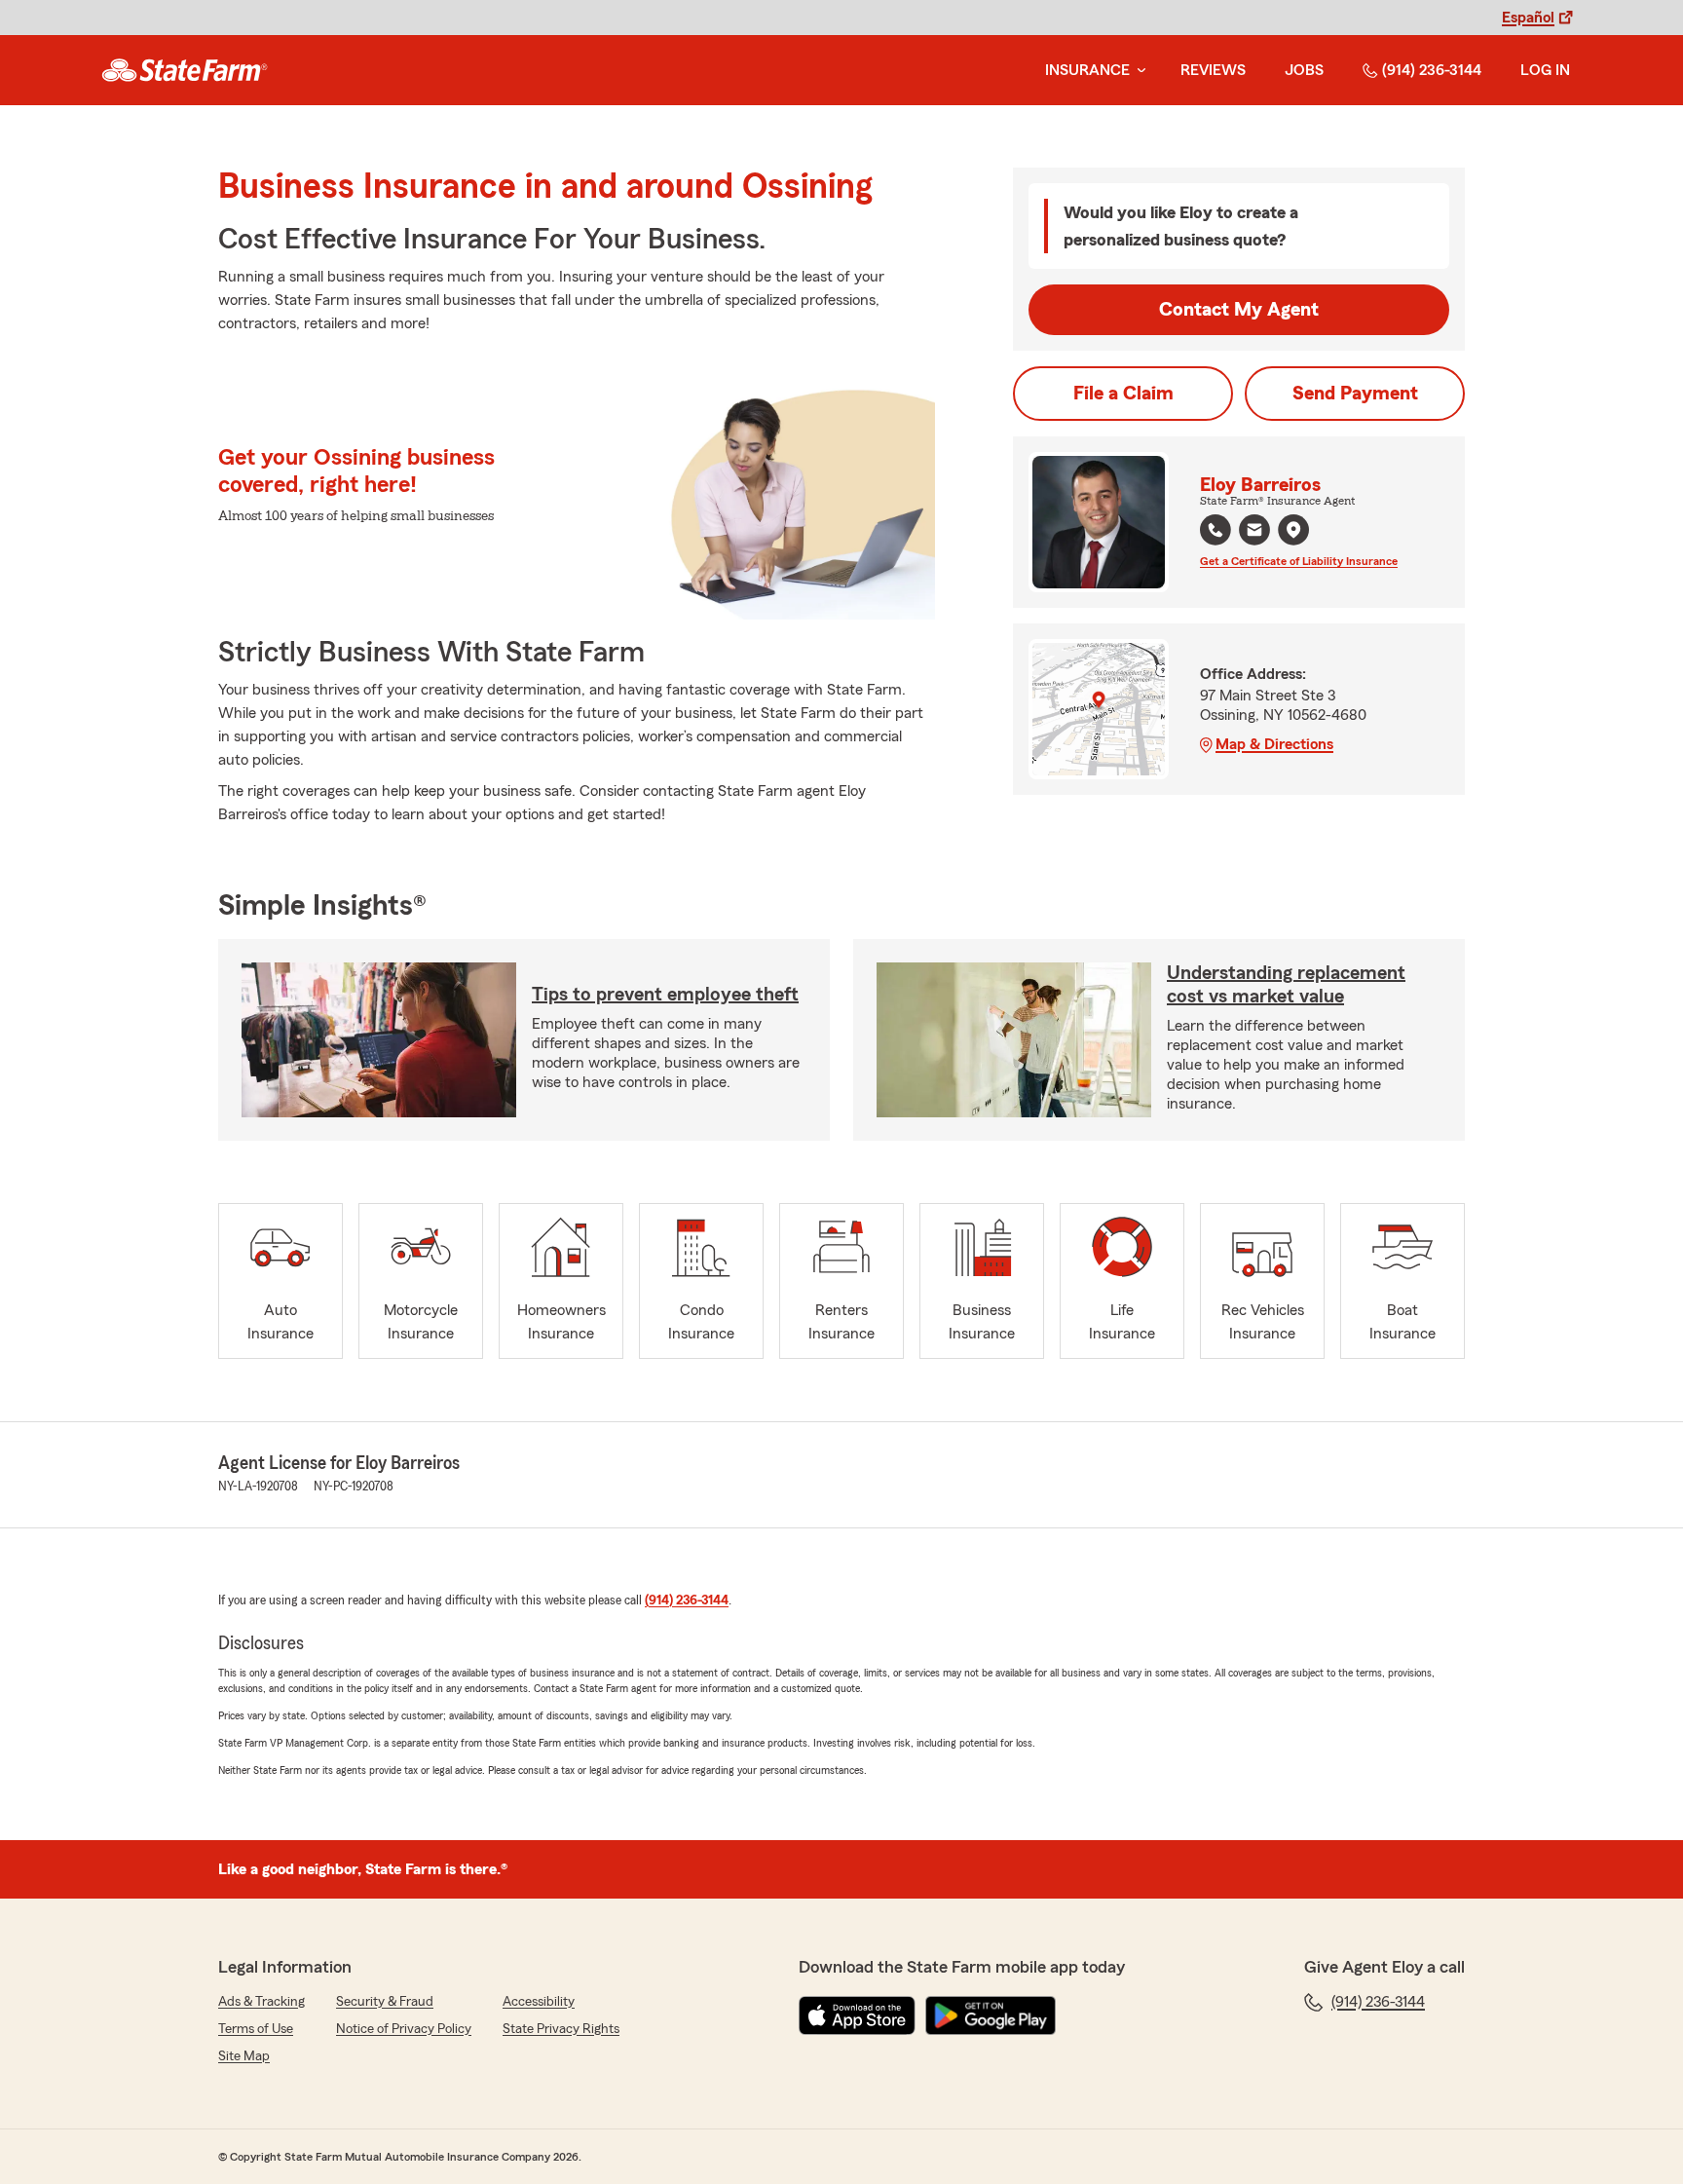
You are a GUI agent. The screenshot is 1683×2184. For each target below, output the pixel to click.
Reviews (1213, 70)
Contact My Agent (1239, 310)
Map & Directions (1274, 744)
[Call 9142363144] (1215, 530)
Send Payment (1355, 394)
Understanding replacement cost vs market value (1286, 985)
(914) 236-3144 (1432, 70)
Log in (1545, 70)
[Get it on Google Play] (991, 2015)
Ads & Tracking (262, 2002)
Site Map (244, 2056)
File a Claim (1123, 394)
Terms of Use (256, 2029)
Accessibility (539, 2002)
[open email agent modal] (1254, 532)
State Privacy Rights (561, 2029)
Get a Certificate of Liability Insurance (1299, 561)
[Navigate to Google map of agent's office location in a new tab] (1293, 530)
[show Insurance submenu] (1138, 71)
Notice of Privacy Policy (404, 2029)
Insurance (1087, 70)
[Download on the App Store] (857, 2015)
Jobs (1304, 70)
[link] (185, 70)
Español (1528, 18)
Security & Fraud (385, 2002)
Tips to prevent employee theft (665, 995)
